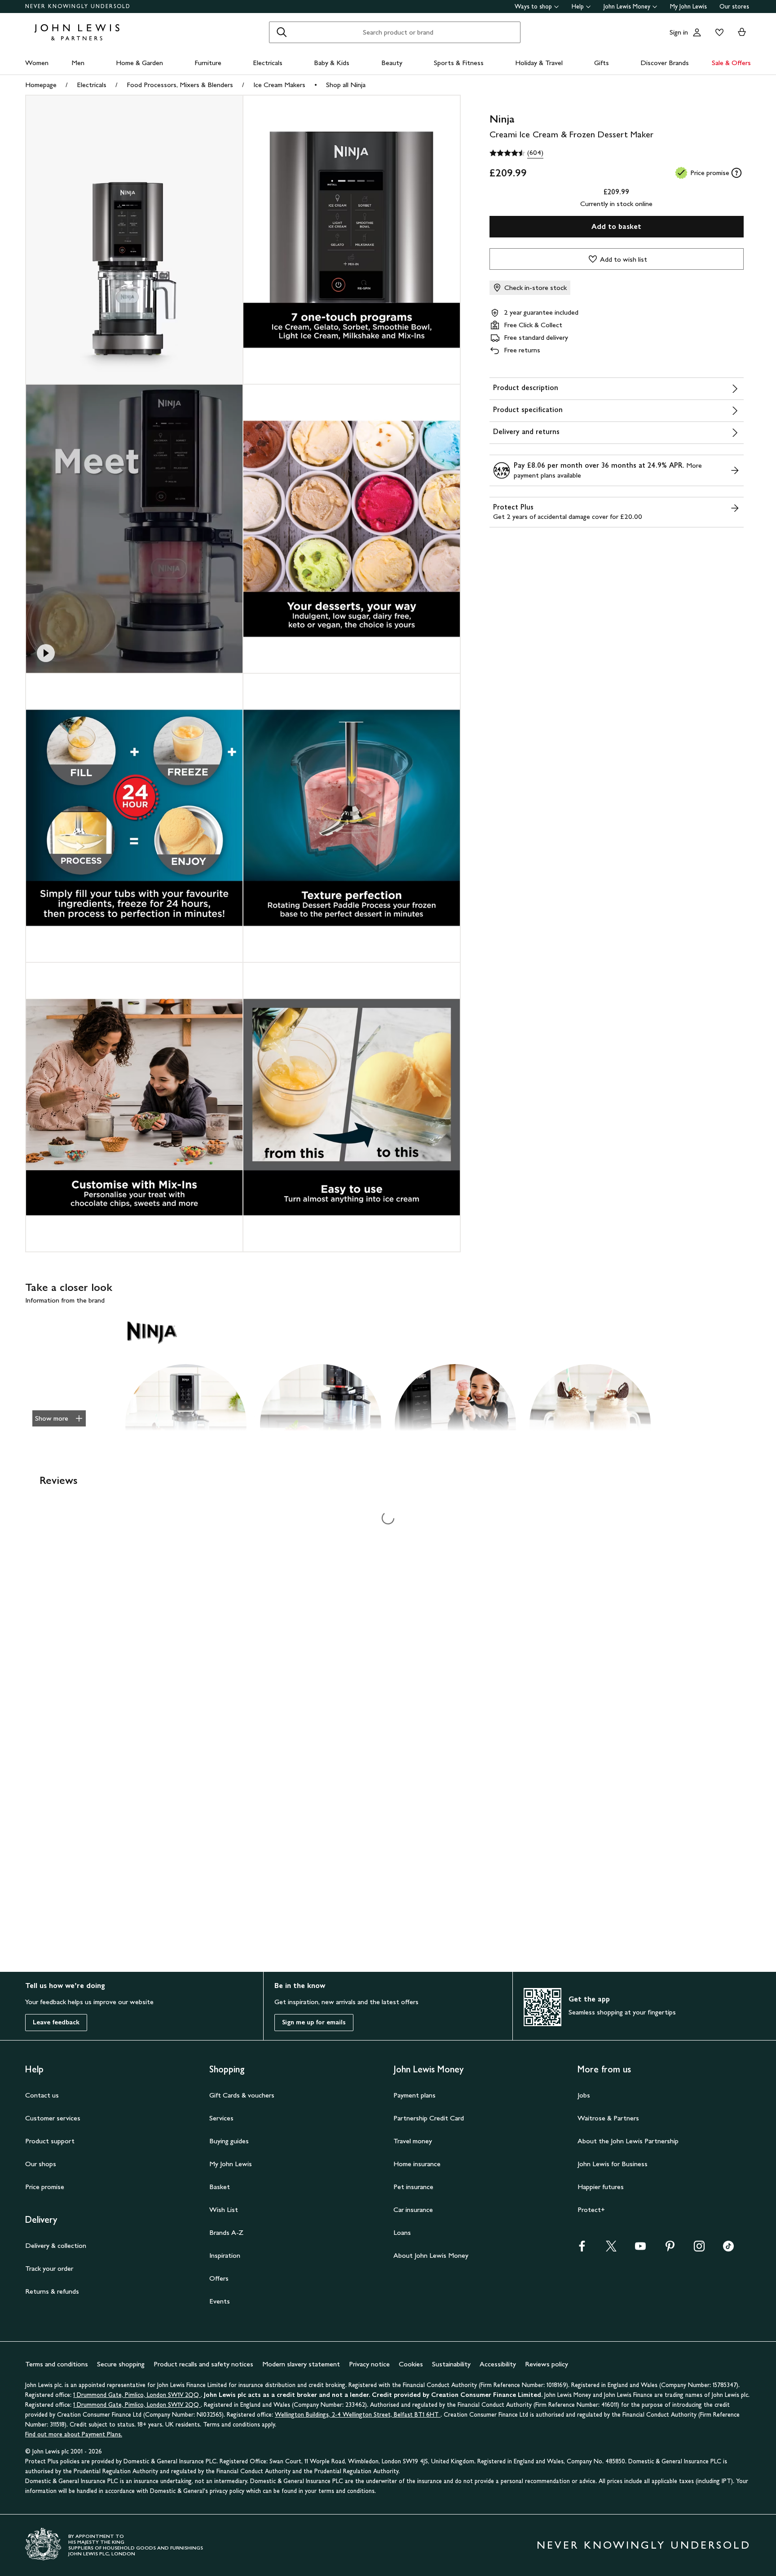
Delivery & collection (56, 2245)
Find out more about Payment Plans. (74, 2434)
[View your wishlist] (718, 32)
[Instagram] (699, 2249)
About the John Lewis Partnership (628, 2141)
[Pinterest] (670, 2249)
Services (221, 2118)
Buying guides (229, 2141)
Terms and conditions (57, 2364)
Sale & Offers (731, 63)
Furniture (208, 63)
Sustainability (451, 2364)
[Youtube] (640, 2249)
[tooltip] (736, 173)
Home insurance (417, 2164)
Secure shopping (121, 2364)
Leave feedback (56, 2022)
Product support (50, 2141)
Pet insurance (413, 2187)
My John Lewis (688, 7)
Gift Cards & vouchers (242, 2095)
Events (220, 2301)
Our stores (734, 7)
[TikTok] (728, 2249)
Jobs (584, 2095)
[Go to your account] (697, 32)
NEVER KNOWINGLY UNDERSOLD (78, 6)
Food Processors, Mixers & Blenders (180, 85)
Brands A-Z (226, 2232)
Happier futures (601, 2187)
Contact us (42, 2095)
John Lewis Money (627, 7)
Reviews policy (547, 2364)
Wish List (224, 2210)
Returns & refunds (52, 2291)
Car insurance (413, 2210)
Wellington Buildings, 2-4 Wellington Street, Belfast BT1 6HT (358, 2415)
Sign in (679, 32)
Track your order (49, 2268)
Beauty (392, 63)
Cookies (411, 2364)
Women (37, 63)
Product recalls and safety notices (203, 2364)
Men (78, 63)
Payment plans (414, 2095)
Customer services (53, 2118)
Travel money (413, 2141)
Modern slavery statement (301, 2364)
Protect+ (591, 2210)
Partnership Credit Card (429, 2118)
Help (578, 7)
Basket (220, 2187)
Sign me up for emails (314, 2022)
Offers (219, 2278)
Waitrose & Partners (608, 2118)
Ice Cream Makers (279, 85)
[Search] (282, 32)
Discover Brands (665, 63)
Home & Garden (139, 63)
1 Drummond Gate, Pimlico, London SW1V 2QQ (137, 2395)
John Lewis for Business (613, 2164)
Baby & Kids (332, 63)
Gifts (602, 63)
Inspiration (225, 2255)
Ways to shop (533, 7)
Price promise (45, 2187)
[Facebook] (582, 2249)
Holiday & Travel (539, 63)
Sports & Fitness (459, 63)
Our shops (41, 2164)
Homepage (41, 85)
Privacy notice (369, 2364)
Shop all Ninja (346, 85)
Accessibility (498, 2364)
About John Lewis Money (431, 2255)
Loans (402, 2232)
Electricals (268, 63)
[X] (611, 2249)
